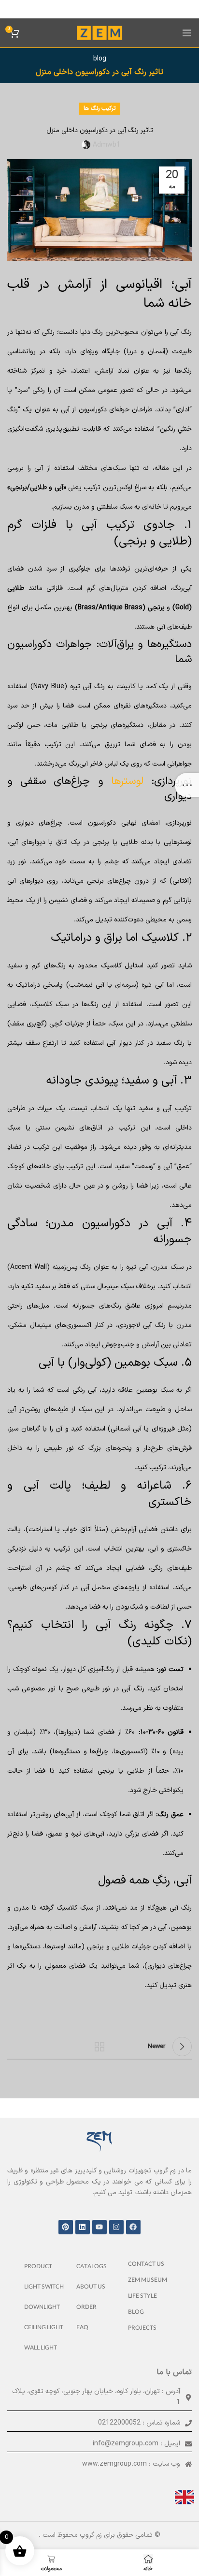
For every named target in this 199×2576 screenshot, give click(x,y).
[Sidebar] (187, 785)
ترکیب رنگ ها (99, 108)
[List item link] (151, 2265)
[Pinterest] (66, 2227)
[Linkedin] (83, 2227)
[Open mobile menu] (187, 33)
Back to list (99, 2047)
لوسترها (127, 781)
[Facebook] (133, 2227)
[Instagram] (116, 2227)
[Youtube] (99, 2227)
